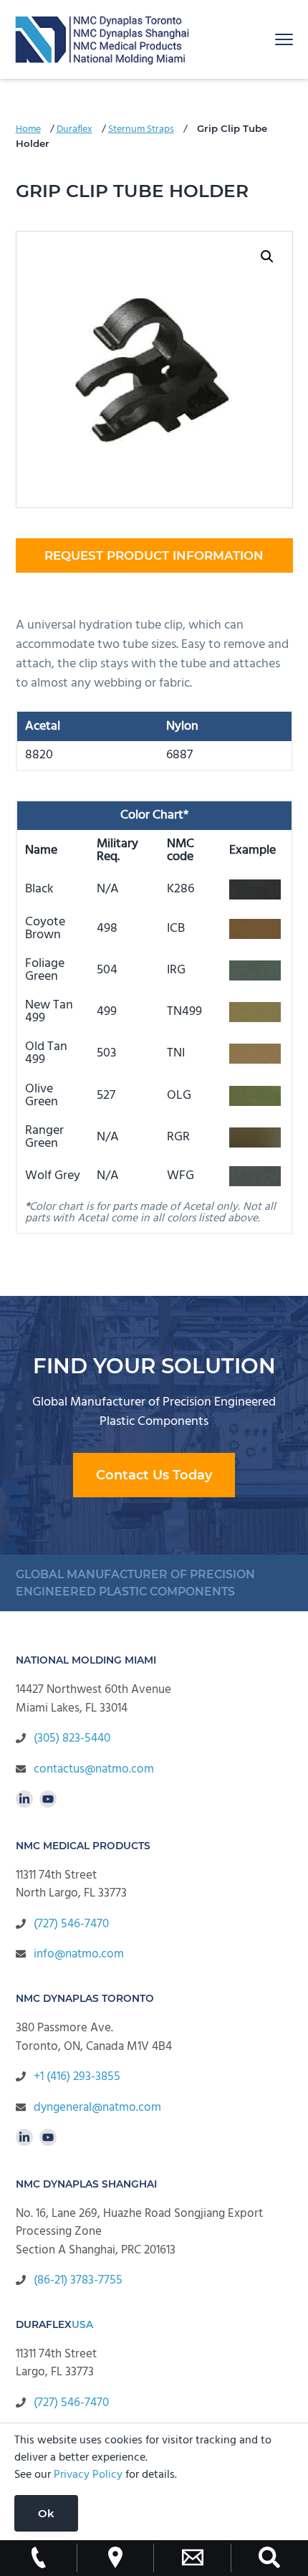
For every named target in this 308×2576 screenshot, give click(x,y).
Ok (46, 2513)
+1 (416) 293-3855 (77, 2077)
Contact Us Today (154, 1475)
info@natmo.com (79, 1954)
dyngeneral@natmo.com (97, 2108)
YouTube (48, 1799)
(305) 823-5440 (72, 1738)
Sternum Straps (141, 129)
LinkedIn (24, 1799)
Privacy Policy (88, 2475)
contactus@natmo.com (94, 1769)
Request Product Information (154, 555)
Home (28, 129)
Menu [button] (268, 39)
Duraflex (74, 129)
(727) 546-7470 (71, 1924)
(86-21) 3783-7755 (78, 2280)
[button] (267, 257)
